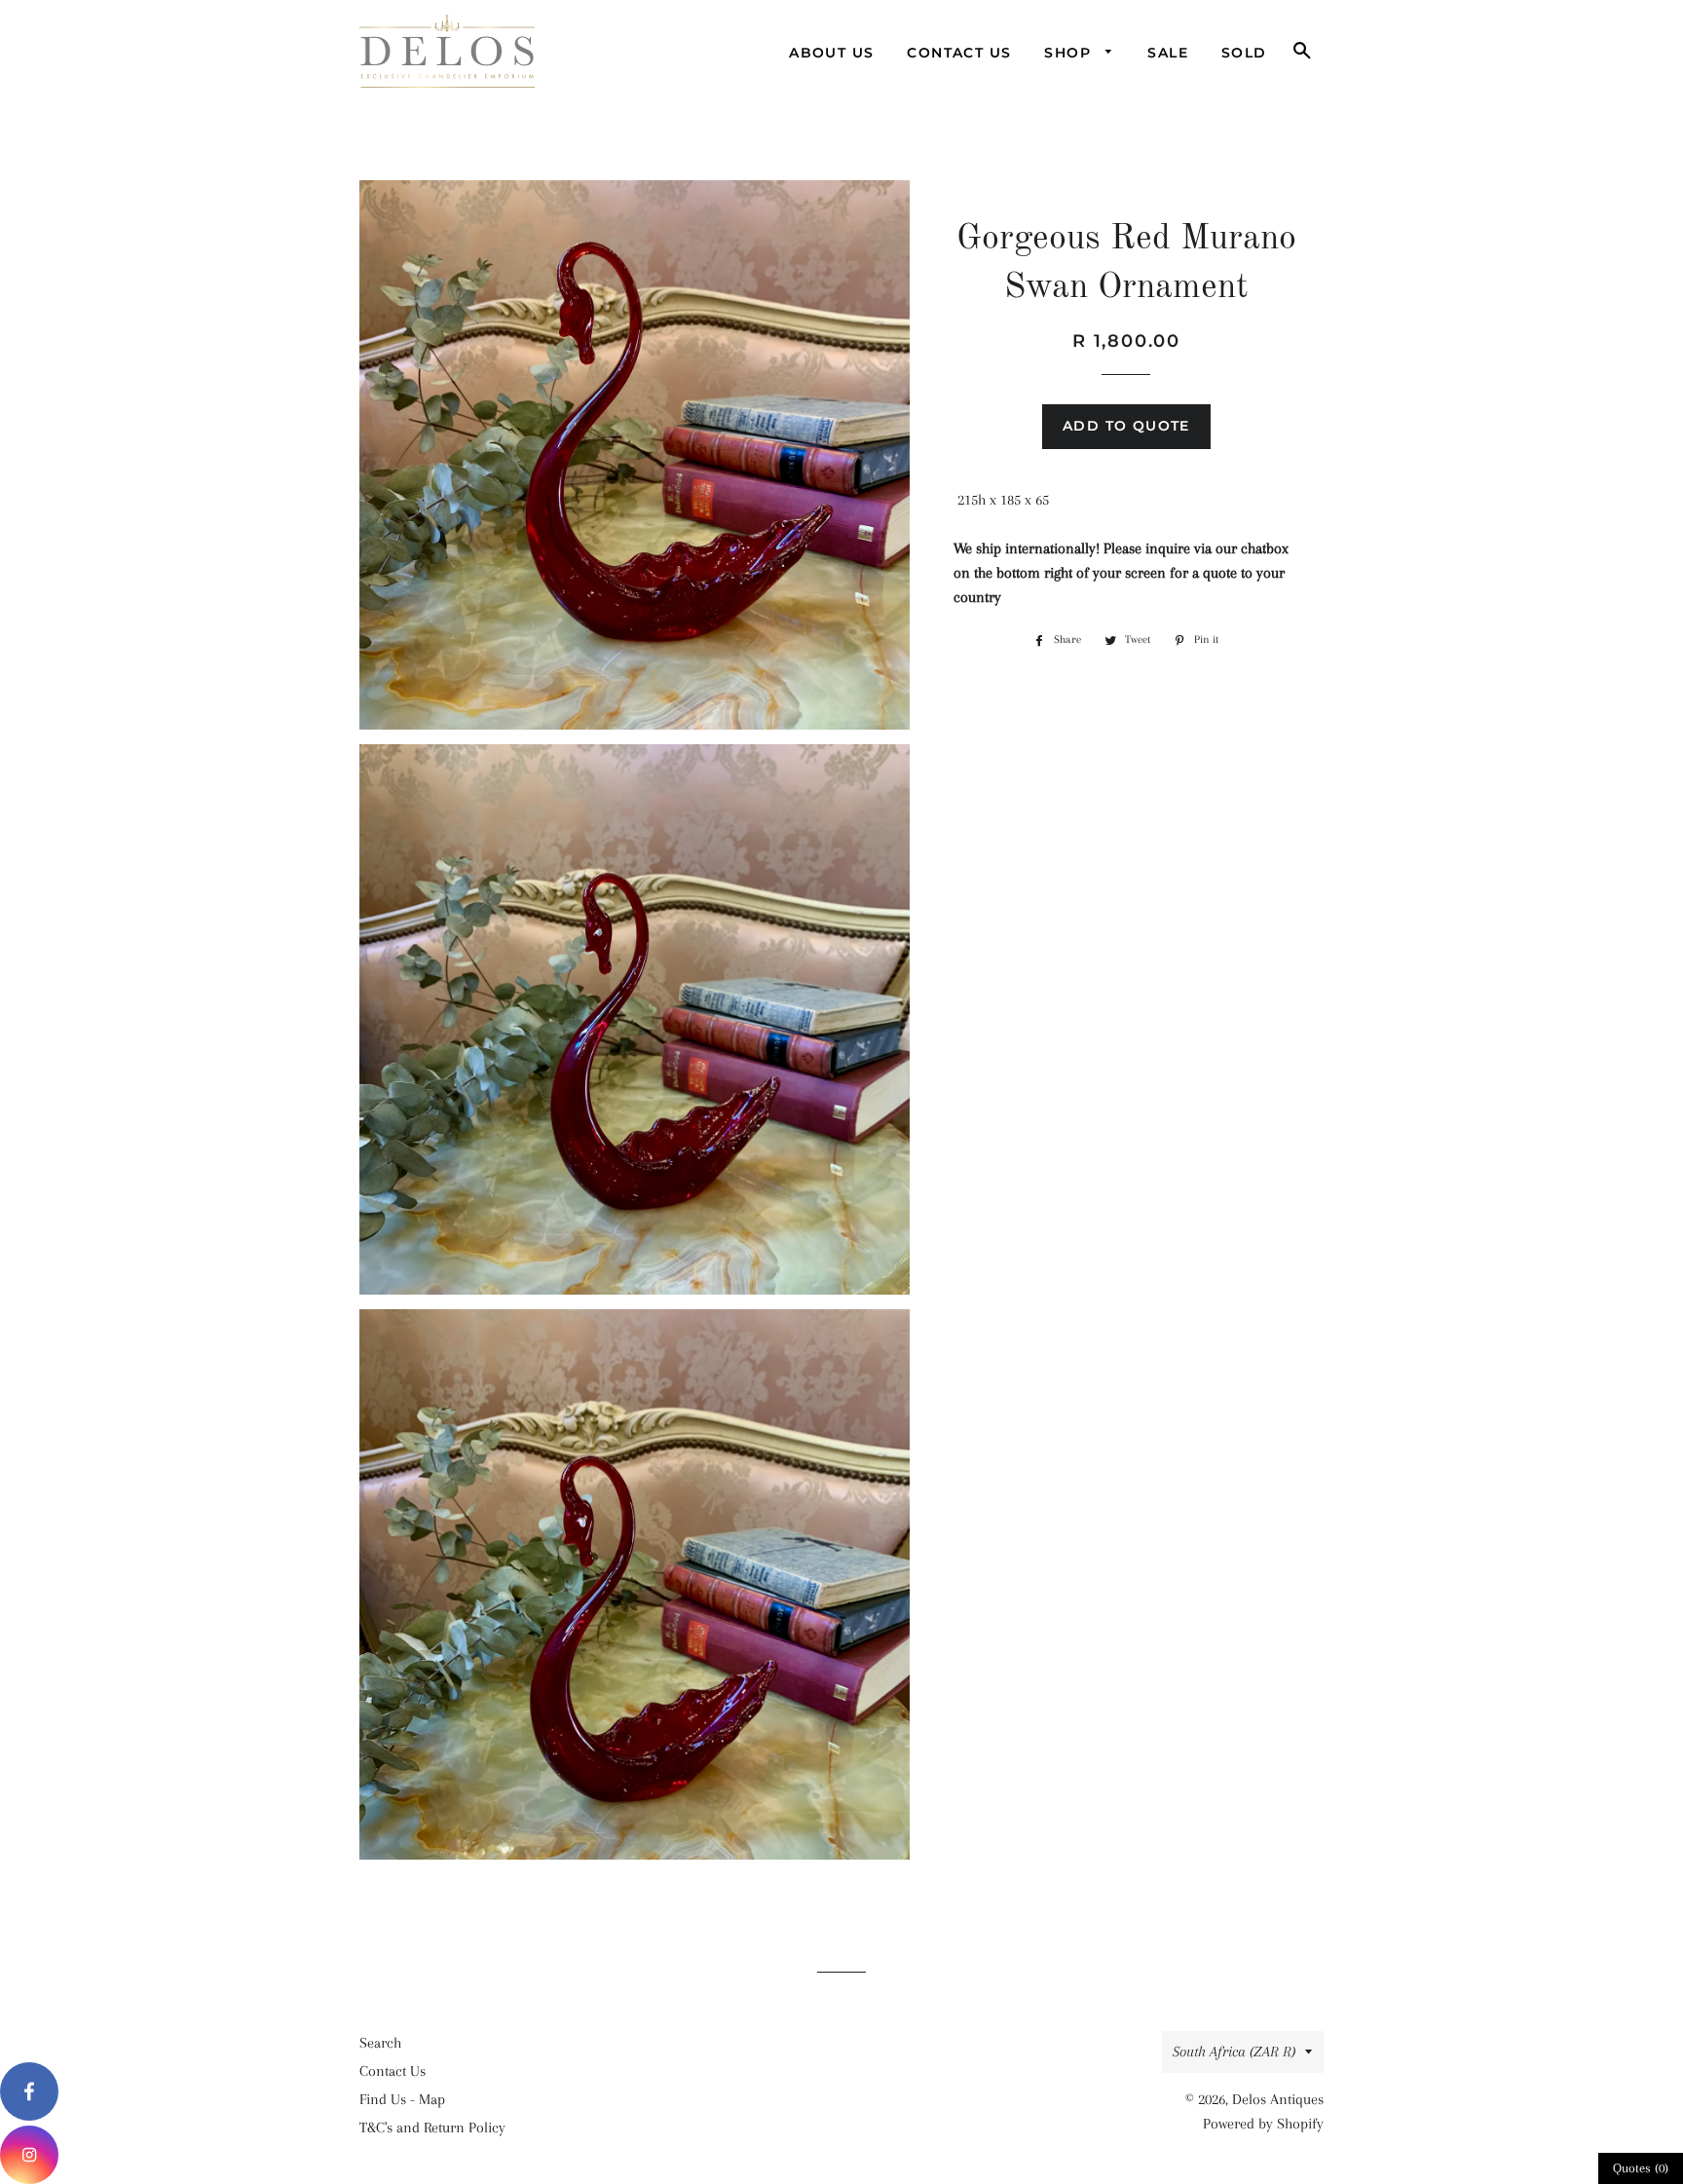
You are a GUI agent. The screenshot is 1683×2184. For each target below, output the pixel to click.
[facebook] (29, 2091)
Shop (1070, 53)
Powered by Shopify (1263, 2124)
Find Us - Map (402, 2099)
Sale (1168, 53)
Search (380, 2043)
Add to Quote (1126, 426)
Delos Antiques (1278, 2099)
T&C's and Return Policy (432, 2128)
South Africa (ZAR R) (1234, 2052)
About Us (831, 53)
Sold (1244, 53)
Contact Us (959, 53)
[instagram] (29, 2155)
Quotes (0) (1641, 2168)
